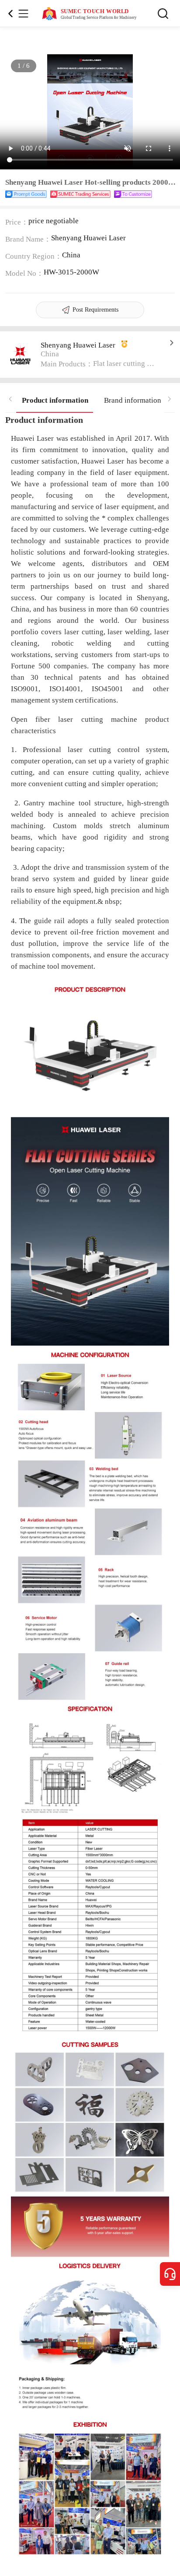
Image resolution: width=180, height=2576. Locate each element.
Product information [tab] (55, 400)
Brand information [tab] (133, 400)
